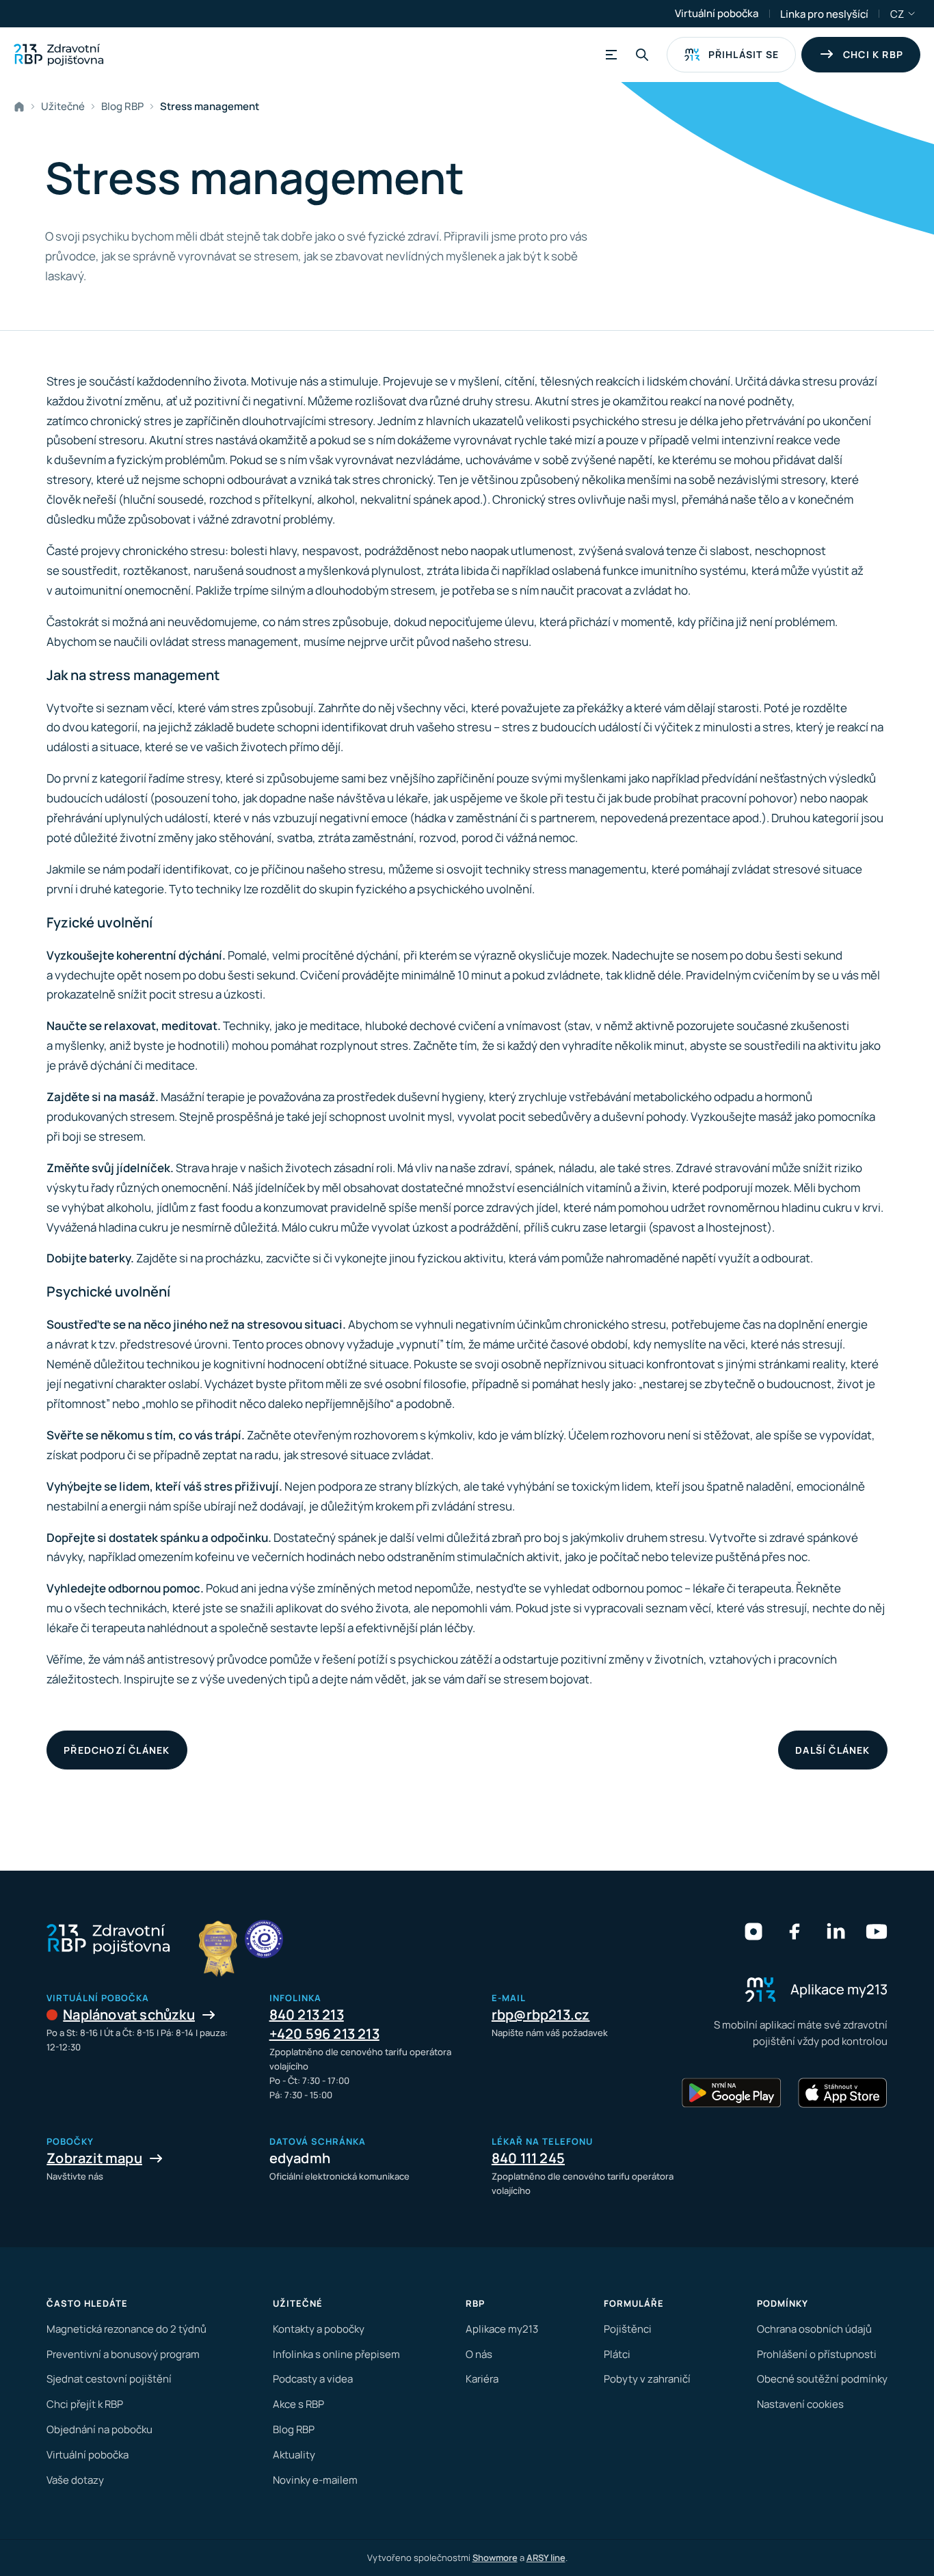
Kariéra (482, 2379)
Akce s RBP (298, 2404)
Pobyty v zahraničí (647, 2379)
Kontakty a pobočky (319, 2329)
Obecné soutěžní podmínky (822, 2379)
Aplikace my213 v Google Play (732, 2093)
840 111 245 (528, 2158)
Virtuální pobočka (717, 13)
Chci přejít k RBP (85, 2404)
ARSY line (546, 2558)
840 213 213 (307, 2015)
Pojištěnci (628, 2329)
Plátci (617, 2354)
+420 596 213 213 (324, 2034)
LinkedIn (836, 1931)
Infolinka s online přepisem (336, 2354)
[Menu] (609, 55)
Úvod (22, 107)
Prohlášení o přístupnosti (817, 2354)
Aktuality (294, 2455)
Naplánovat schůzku (129, 2015)
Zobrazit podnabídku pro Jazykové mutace (912, 14)
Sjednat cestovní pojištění (109, 2379)
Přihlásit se (744, 54)
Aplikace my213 (502, 2329)
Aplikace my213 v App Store (842, 2093)
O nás (479, 2354)
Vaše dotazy (75, 2480)
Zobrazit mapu (94, 2158)
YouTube (877, 1931)
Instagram (753, 1931)
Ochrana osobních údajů (814, 2329)
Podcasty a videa (313, 2379)
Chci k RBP (873, 54)
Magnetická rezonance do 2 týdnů (126, 2329)
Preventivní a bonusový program (123, 2354)
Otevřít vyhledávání (642, 55)
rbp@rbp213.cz (541, 2015)
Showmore (495, 2558)
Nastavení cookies (800, 2404)
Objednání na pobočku (99, 2429)
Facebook (795, 1931)
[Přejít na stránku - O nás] (264, 1939)
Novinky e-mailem (315, 2480)
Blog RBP (122, 106)
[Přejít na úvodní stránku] (58, 55)
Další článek (832, 1750)
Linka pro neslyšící (824, 14)
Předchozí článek (117, 1750)
